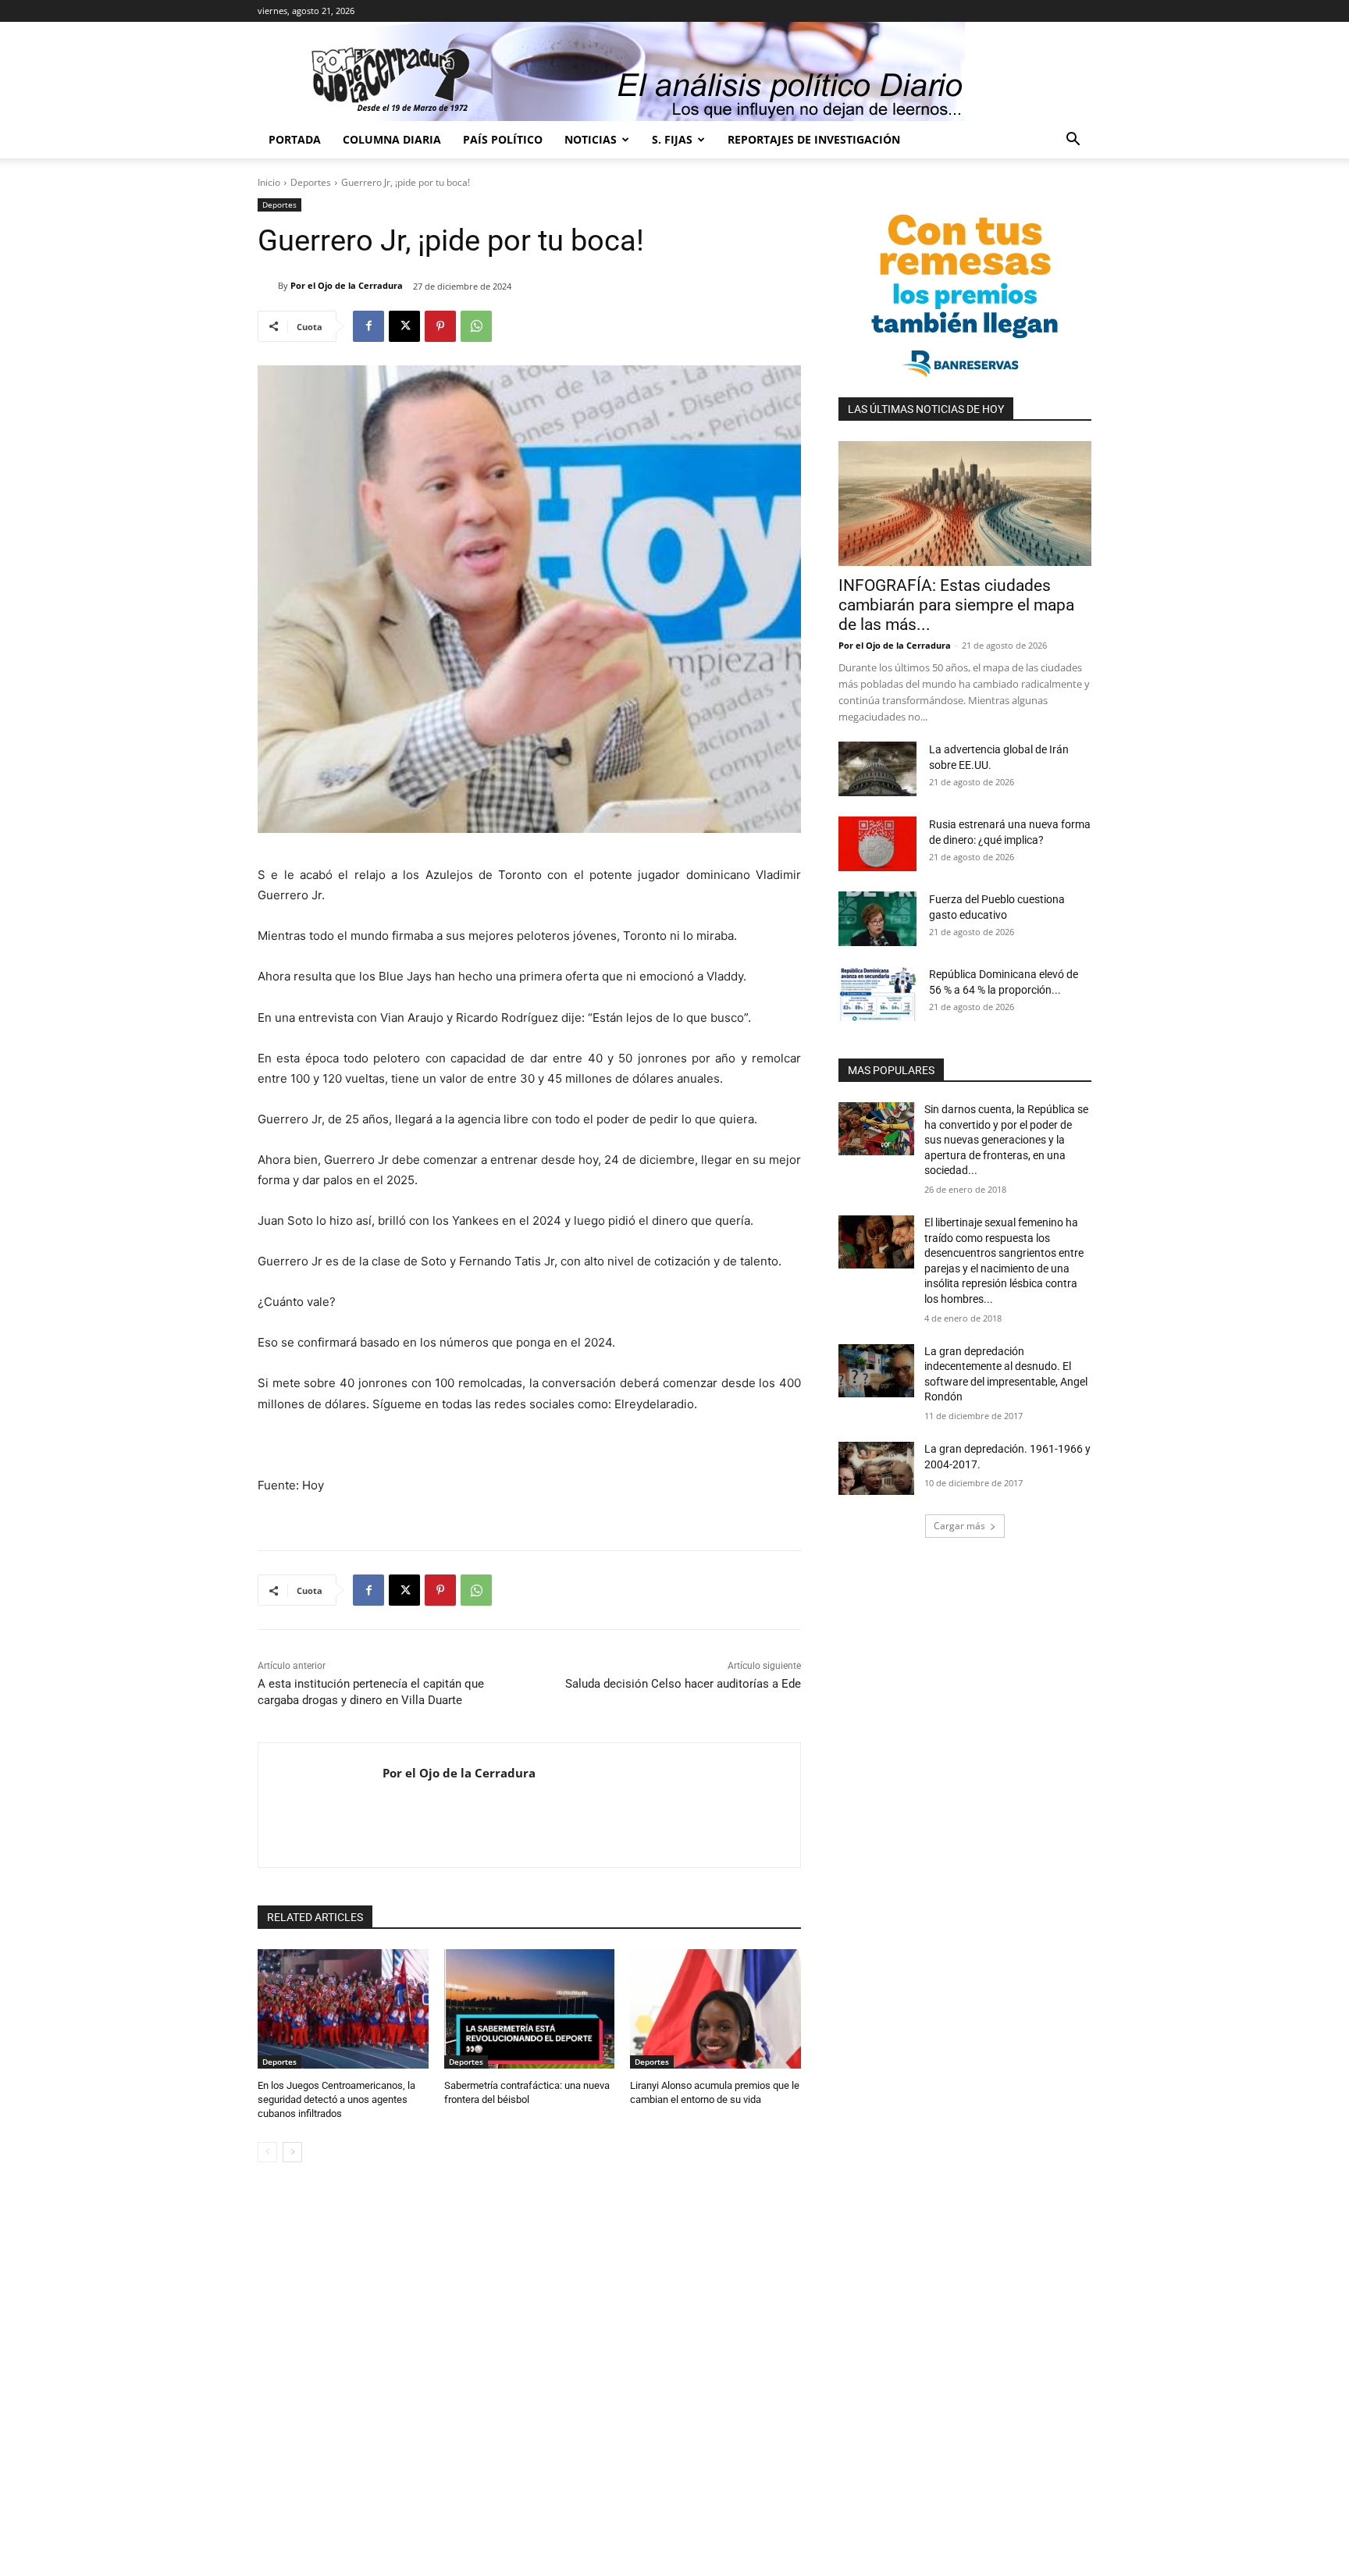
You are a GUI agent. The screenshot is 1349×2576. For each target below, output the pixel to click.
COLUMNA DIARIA (392, 139)
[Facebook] (368, 326)
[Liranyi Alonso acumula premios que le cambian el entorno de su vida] (715, 2009)
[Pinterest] (440, 326)
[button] (1073, 141)
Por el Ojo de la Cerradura (347, 285)
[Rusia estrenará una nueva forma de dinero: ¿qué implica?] (877, 844)
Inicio (269, 182)
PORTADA (295, 139)
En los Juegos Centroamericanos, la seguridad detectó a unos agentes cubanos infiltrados (336, 2099)
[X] (404, 326)
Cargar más (959, 1526)
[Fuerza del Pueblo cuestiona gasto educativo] (877, 919)
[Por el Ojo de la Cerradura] (268, 286)
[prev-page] (267, 2152)
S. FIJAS (672, 139)
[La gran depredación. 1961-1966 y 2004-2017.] (876, 1468)
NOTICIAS (591, 139)
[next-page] (292, 2152)
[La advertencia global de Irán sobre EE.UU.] (877, 769)
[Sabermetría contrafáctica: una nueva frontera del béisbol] (530, 2009)
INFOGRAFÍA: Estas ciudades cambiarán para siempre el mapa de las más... (956, 605)
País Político (503, 139)
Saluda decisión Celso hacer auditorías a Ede (683, 1684)
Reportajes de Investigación (814, 139)
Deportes (311, 182)
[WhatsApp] (476, 326)
